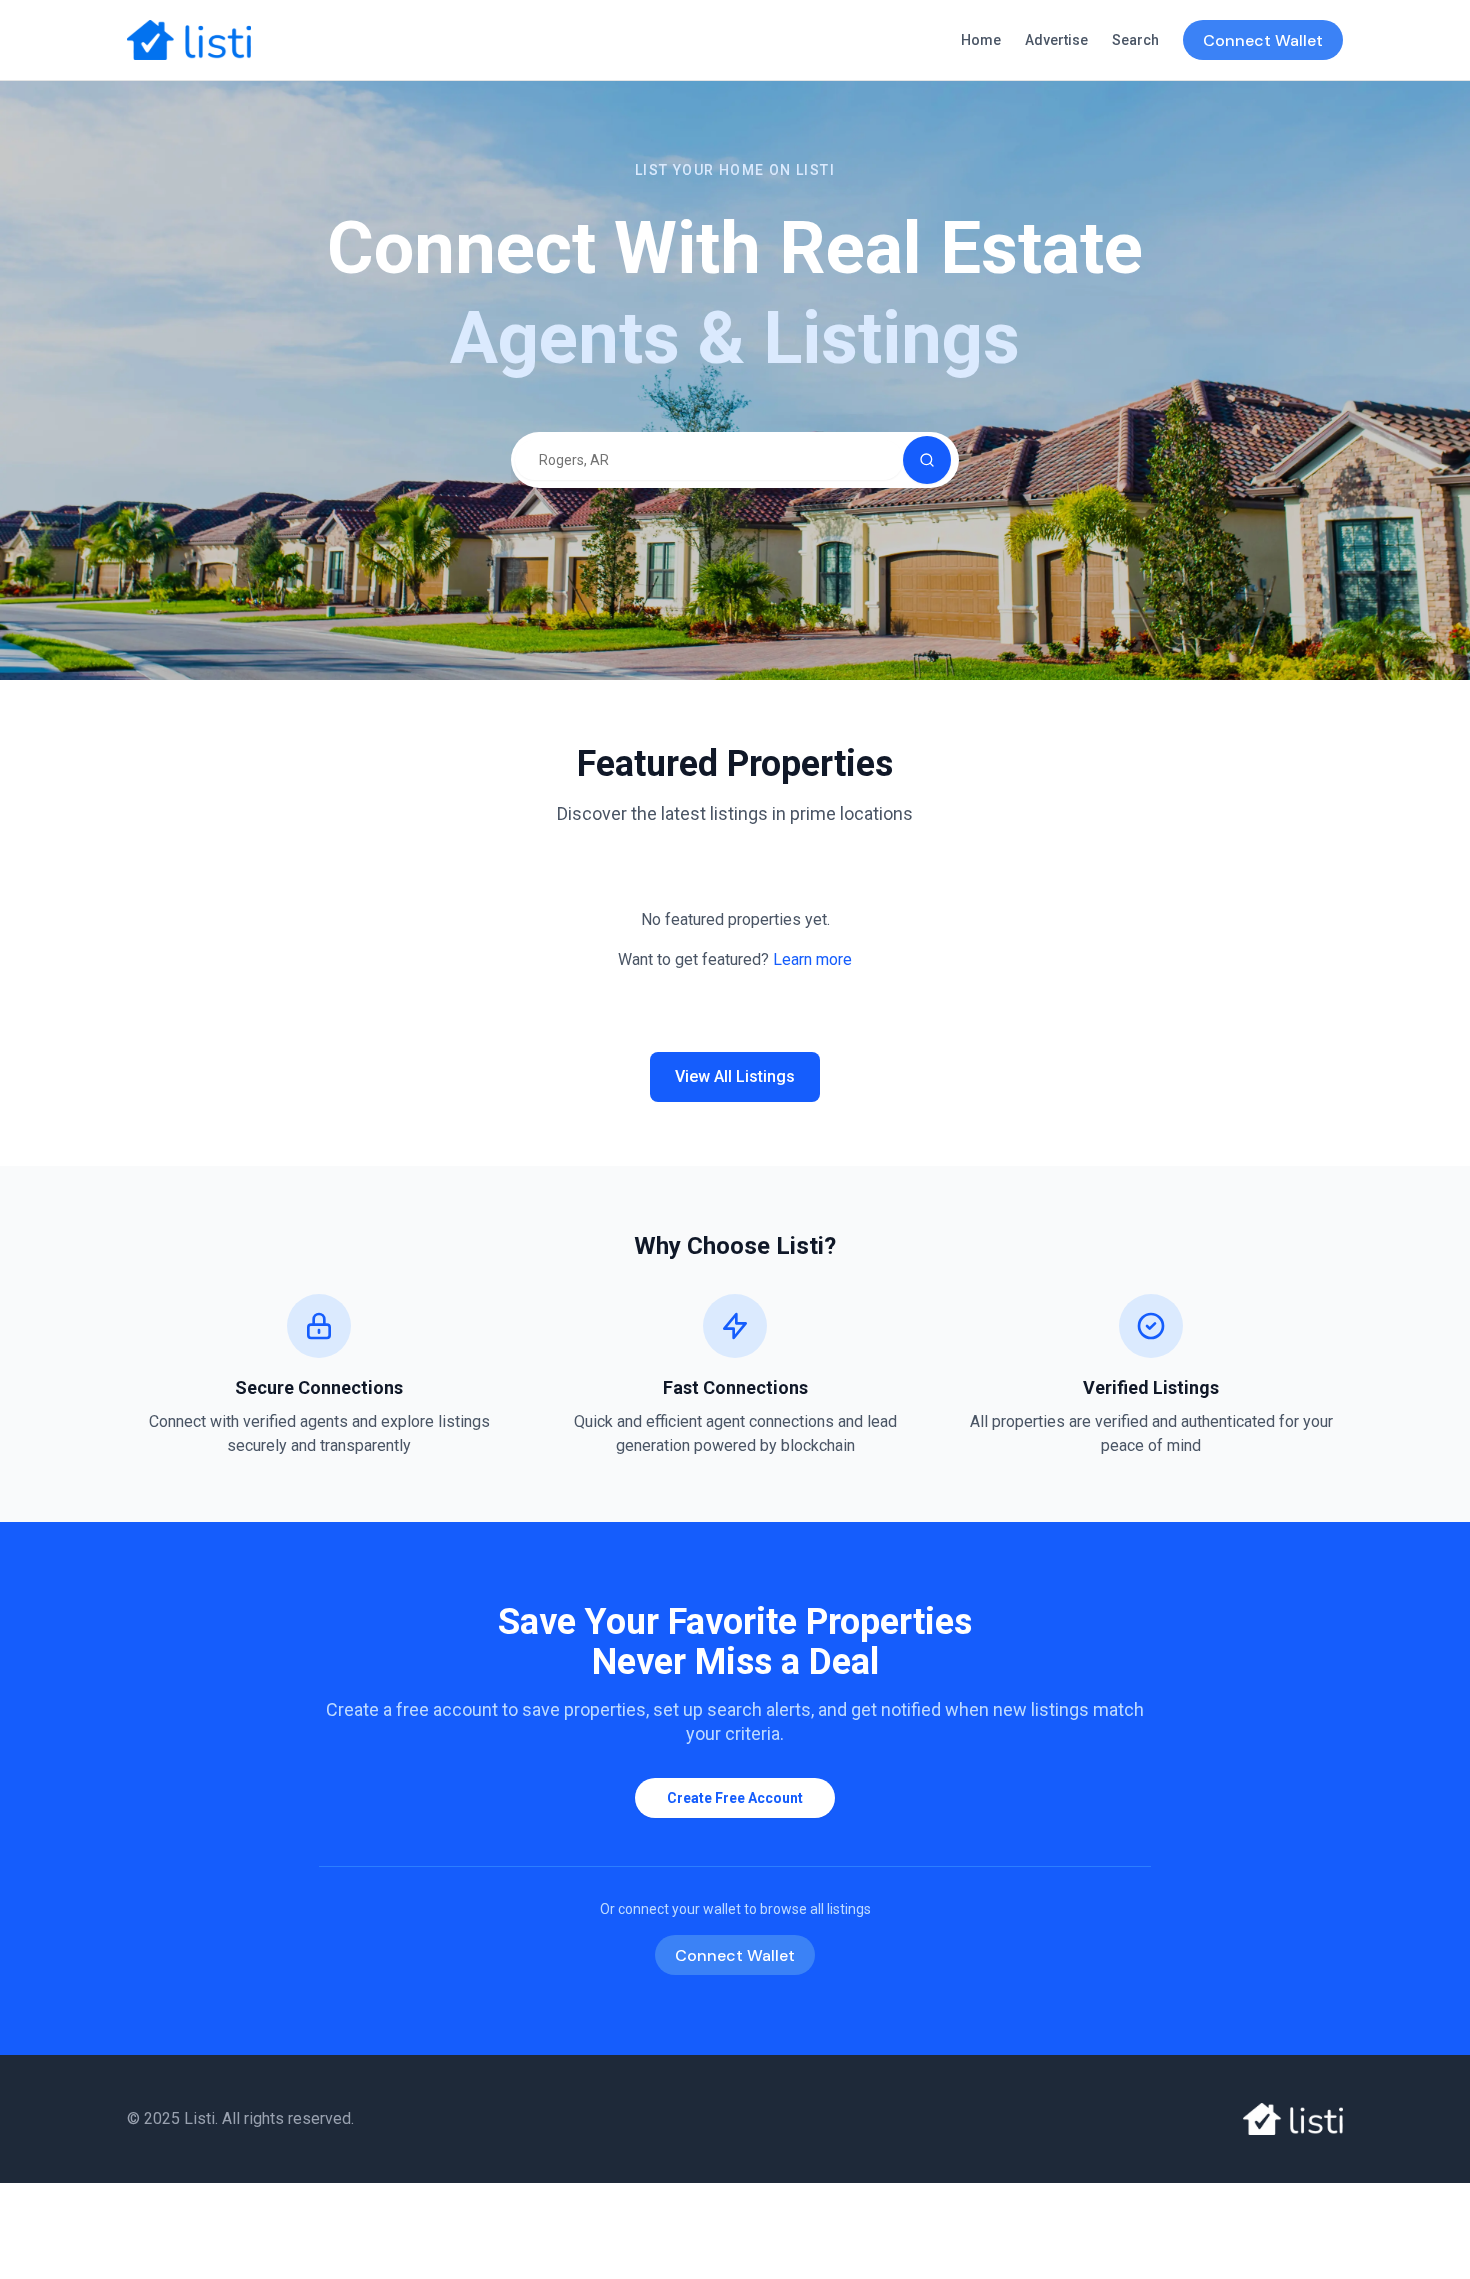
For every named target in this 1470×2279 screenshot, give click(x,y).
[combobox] (709, 460)
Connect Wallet (1263, 40)
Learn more (812, 959)
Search (1135, 40)
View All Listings (735, 1076)
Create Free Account (735, 1798)
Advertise (1056, 40)
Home (981, 40)
